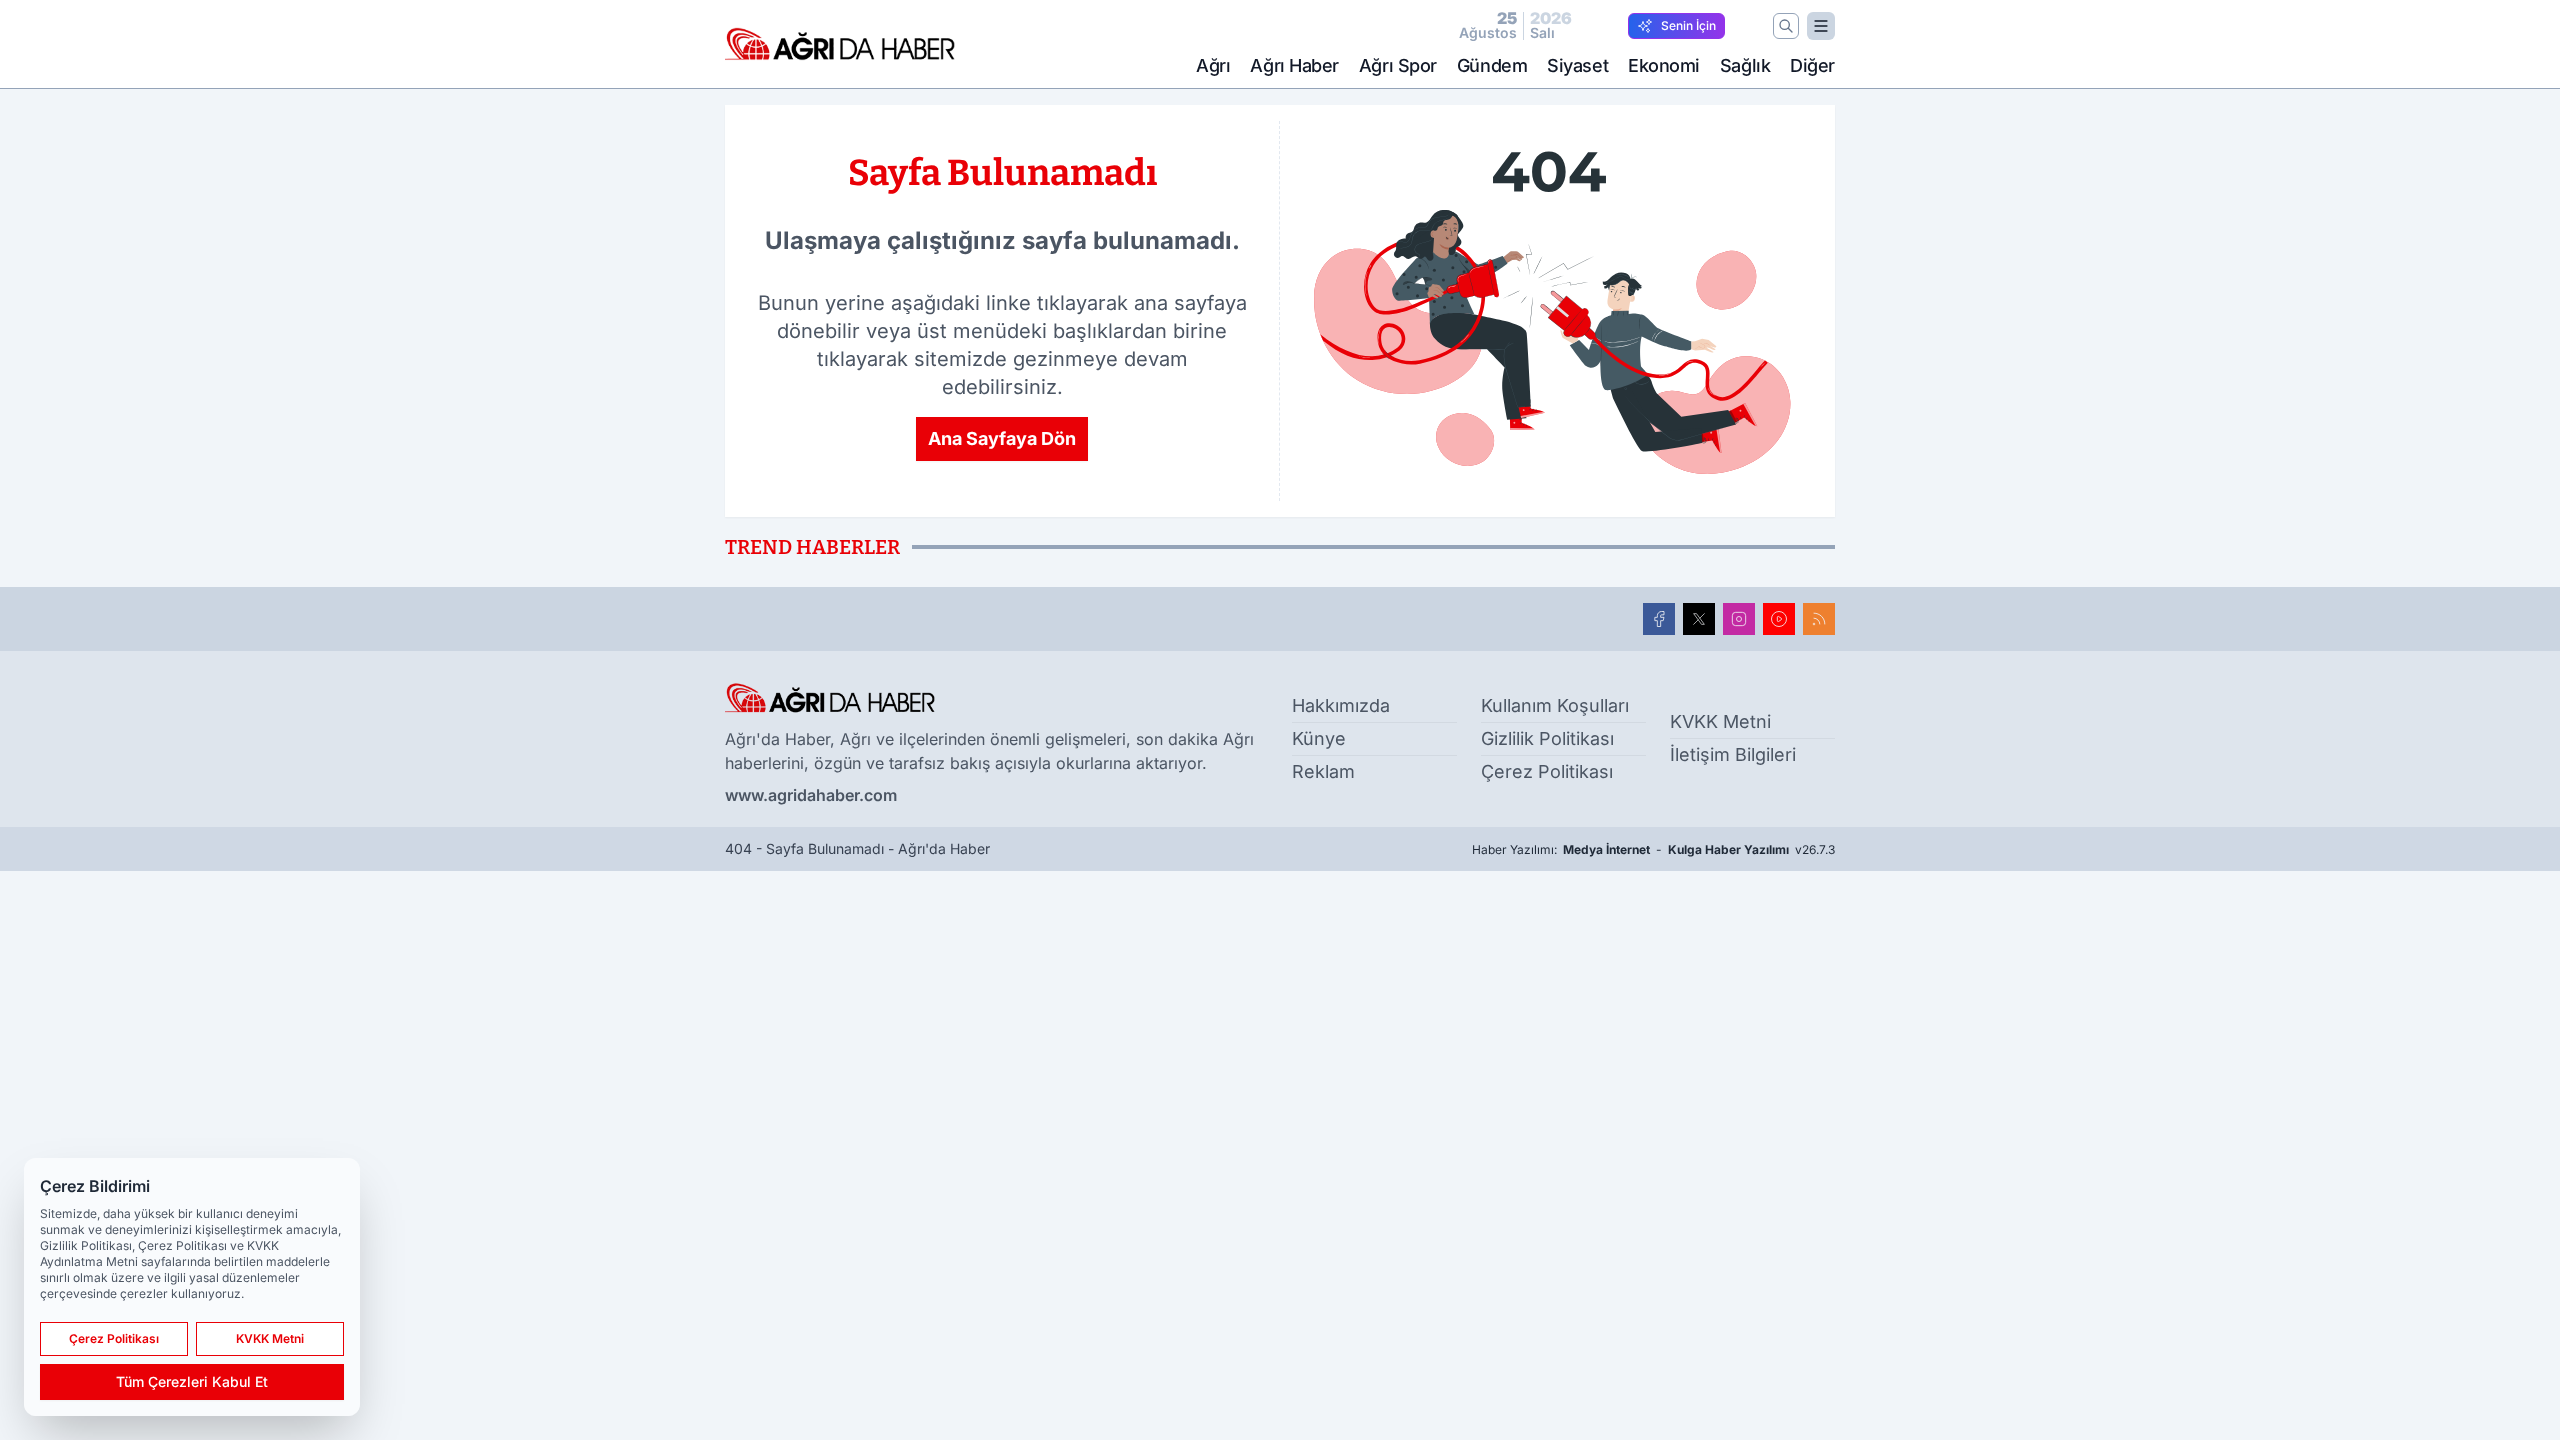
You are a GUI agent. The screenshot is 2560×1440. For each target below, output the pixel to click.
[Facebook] (1659, 619)
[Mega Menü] (1821, 26)
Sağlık (1745, 65)
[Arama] (1786, 26)
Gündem (1492, 65)
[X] (1699, 619)
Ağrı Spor (1398, 65)
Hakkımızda (1341, 705)
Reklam (1323, 771)
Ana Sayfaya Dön (1002, 438)
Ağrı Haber (1294, 65)
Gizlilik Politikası (1547, 738)
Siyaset (1577, 65)
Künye (1319, 738)
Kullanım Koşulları (1555, 705)
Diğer (1812, 65)
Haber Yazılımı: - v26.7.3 (1653, 849)
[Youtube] (1779, 619)
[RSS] (1819, 619)
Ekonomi (1664, 65)
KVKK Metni (1720, 721)
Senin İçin (1688, 25)
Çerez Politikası (1547, 771)
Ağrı (1213, 65)
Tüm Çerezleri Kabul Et (192, 1381)
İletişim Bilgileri (1733, 754)
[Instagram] (1739, 619)
